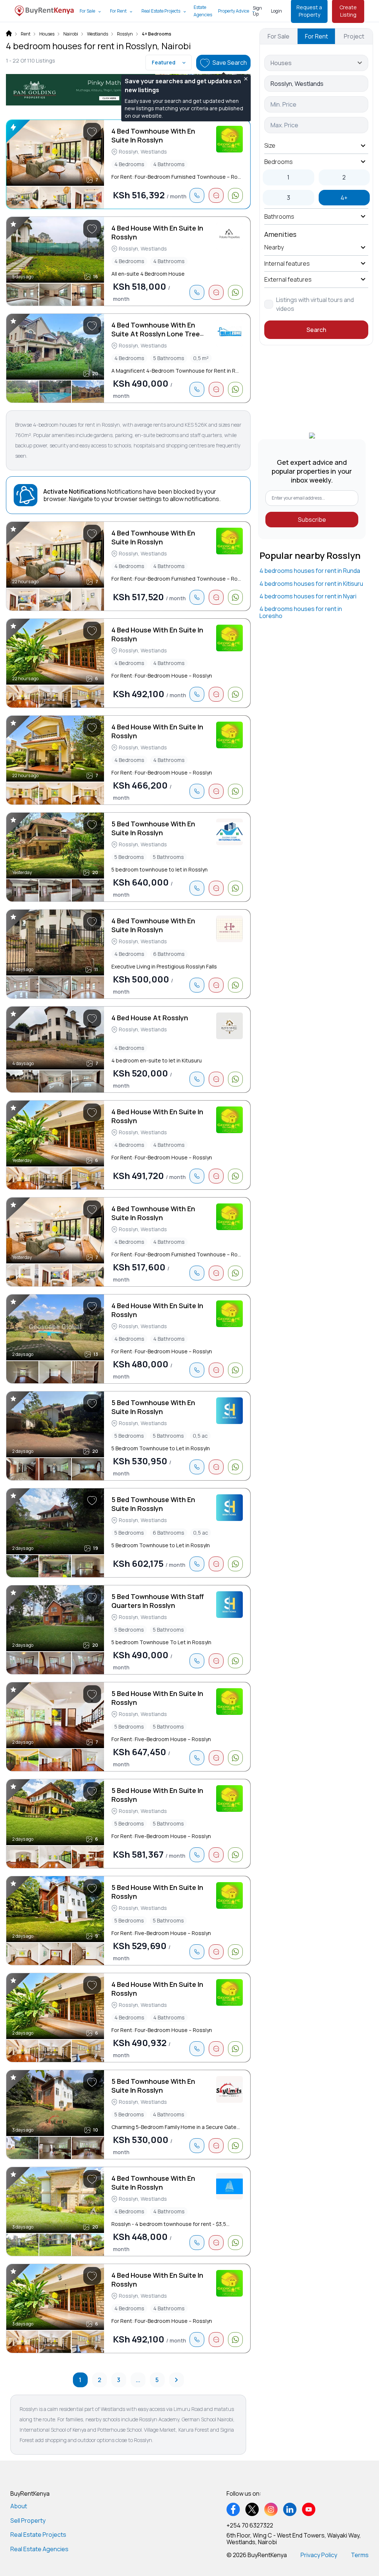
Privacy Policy (319, 2555)
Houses (47, 34)
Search (316, 330)
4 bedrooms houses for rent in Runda (310, 571)
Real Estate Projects (161, 11)
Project (354, 36)
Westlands (98, 34)
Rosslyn (125, 34)
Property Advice (234, 11)
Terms (360, 2555)
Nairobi (71, 34)
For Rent (118, 11)
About (19, 2506)
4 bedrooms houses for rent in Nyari (308, 596)
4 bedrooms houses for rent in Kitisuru (311, 584)
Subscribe (312, 520)
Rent (26, 34)
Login (276, 11)
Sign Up (257, 11)
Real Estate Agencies (39, 2549)
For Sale (87, 11)
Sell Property (28, 2520)
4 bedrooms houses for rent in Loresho (301, 612)
